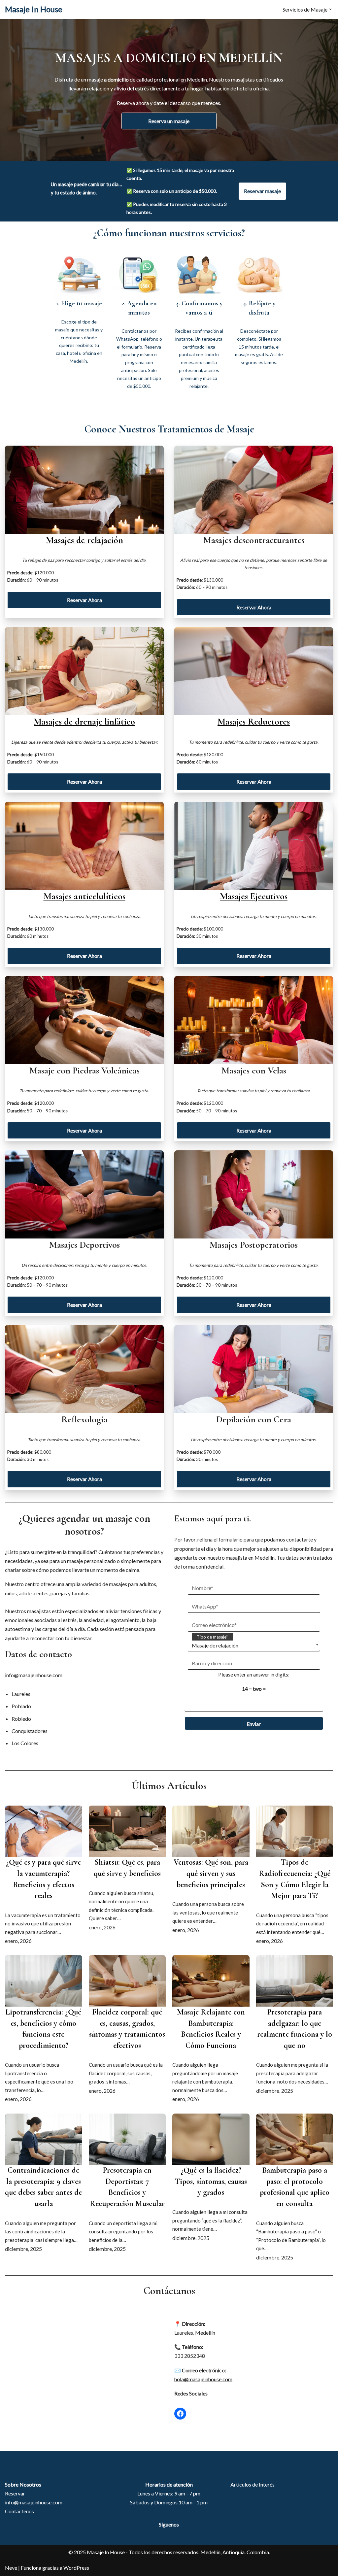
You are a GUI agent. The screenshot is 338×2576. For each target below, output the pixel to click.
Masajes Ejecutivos (254, 896)
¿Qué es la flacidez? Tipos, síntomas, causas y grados (211, 2181)
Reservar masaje (262, 191)
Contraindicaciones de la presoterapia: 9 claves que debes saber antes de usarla (43, 2187)
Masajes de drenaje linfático (84, 722)
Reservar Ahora (84, 600)
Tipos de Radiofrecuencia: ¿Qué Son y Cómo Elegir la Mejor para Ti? (295, 1879)
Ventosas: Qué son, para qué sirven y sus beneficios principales (211, 1873)
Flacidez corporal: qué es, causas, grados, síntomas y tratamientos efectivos (127, 2029)
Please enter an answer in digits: (254, 1674)
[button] (330, 9)
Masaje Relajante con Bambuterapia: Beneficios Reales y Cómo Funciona (211, 2029)
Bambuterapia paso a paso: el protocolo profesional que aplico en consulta (295, 2187)
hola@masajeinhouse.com (203, 2379)
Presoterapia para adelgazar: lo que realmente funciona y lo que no (295, 2029)
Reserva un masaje (169, 121)
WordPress (76, 2568)
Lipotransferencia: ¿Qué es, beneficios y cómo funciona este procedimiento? (43, 2029)
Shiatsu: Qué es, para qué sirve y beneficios (127, 1868)
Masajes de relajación (84, 540)
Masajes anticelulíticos (84, 896)
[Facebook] (180, 2414)
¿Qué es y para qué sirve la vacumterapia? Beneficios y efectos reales (43, 1879)
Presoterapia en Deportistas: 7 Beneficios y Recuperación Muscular (127, 2187)
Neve (11, 2568)
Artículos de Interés (253, 2484)
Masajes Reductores (254, 722)
